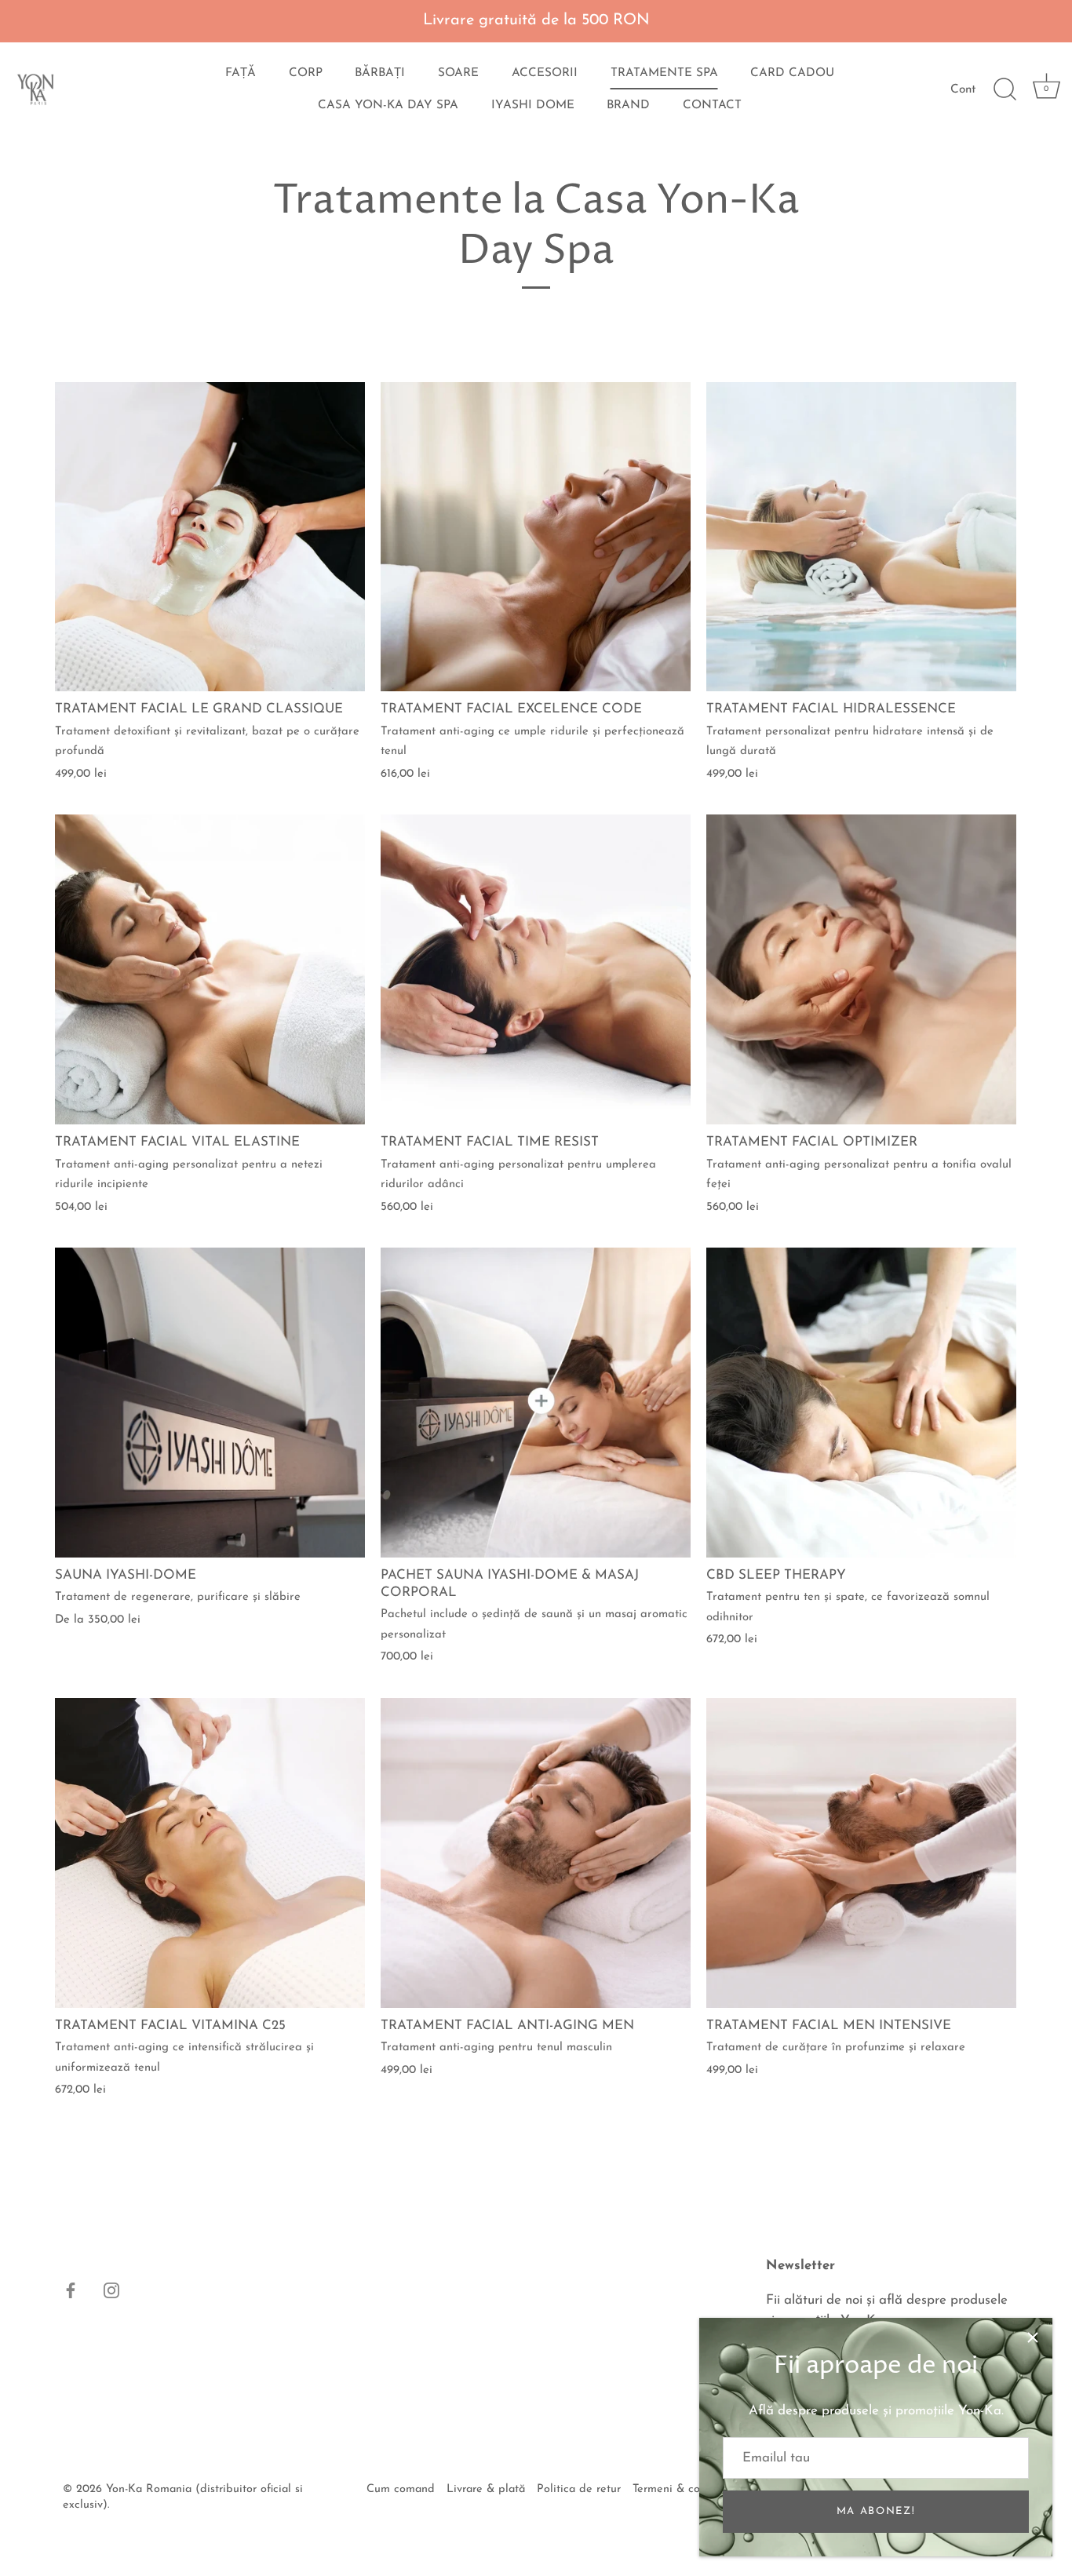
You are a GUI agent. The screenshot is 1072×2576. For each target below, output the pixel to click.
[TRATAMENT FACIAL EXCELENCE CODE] (536, 537)
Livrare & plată (486, 2489)
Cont (963, 90)
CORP (306, 73)
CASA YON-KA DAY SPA (388, 106)
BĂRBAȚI (380, 73)
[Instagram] (111, 2290)
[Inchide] (1033, 2337)
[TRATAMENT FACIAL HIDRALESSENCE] (861, 537)
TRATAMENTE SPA (664, 73)
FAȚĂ (241, 73)
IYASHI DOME (533, 106)
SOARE (458, 73)
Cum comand (401, 2489)
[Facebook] (71, 2290)
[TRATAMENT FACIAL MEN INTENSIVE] (861, 1853)
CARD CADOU (792, 73)
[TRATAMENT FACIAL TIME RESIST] (536, 969)
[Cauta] (1005, 89)
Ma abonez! (876, 2511)
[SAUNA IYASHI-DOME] (210, 1403)
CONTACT (712, 106)
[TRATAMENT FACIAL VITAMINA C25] (210, 1853)
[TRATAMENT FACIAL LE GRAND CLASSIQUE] (210, 537)
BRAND (628, 106)
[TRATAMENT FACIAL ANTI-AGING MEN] (536, 1853)
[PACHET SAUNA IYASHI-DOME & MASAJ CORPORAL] (536, 1403)
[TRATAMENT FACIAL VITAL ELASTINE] (210, 969)
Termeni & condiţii (680, 2489)
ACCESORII (545, 73)
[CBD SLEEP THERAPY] (861, 1403)
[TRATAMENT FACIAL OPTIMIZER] (861, 969)
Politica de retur (579, 2489)
